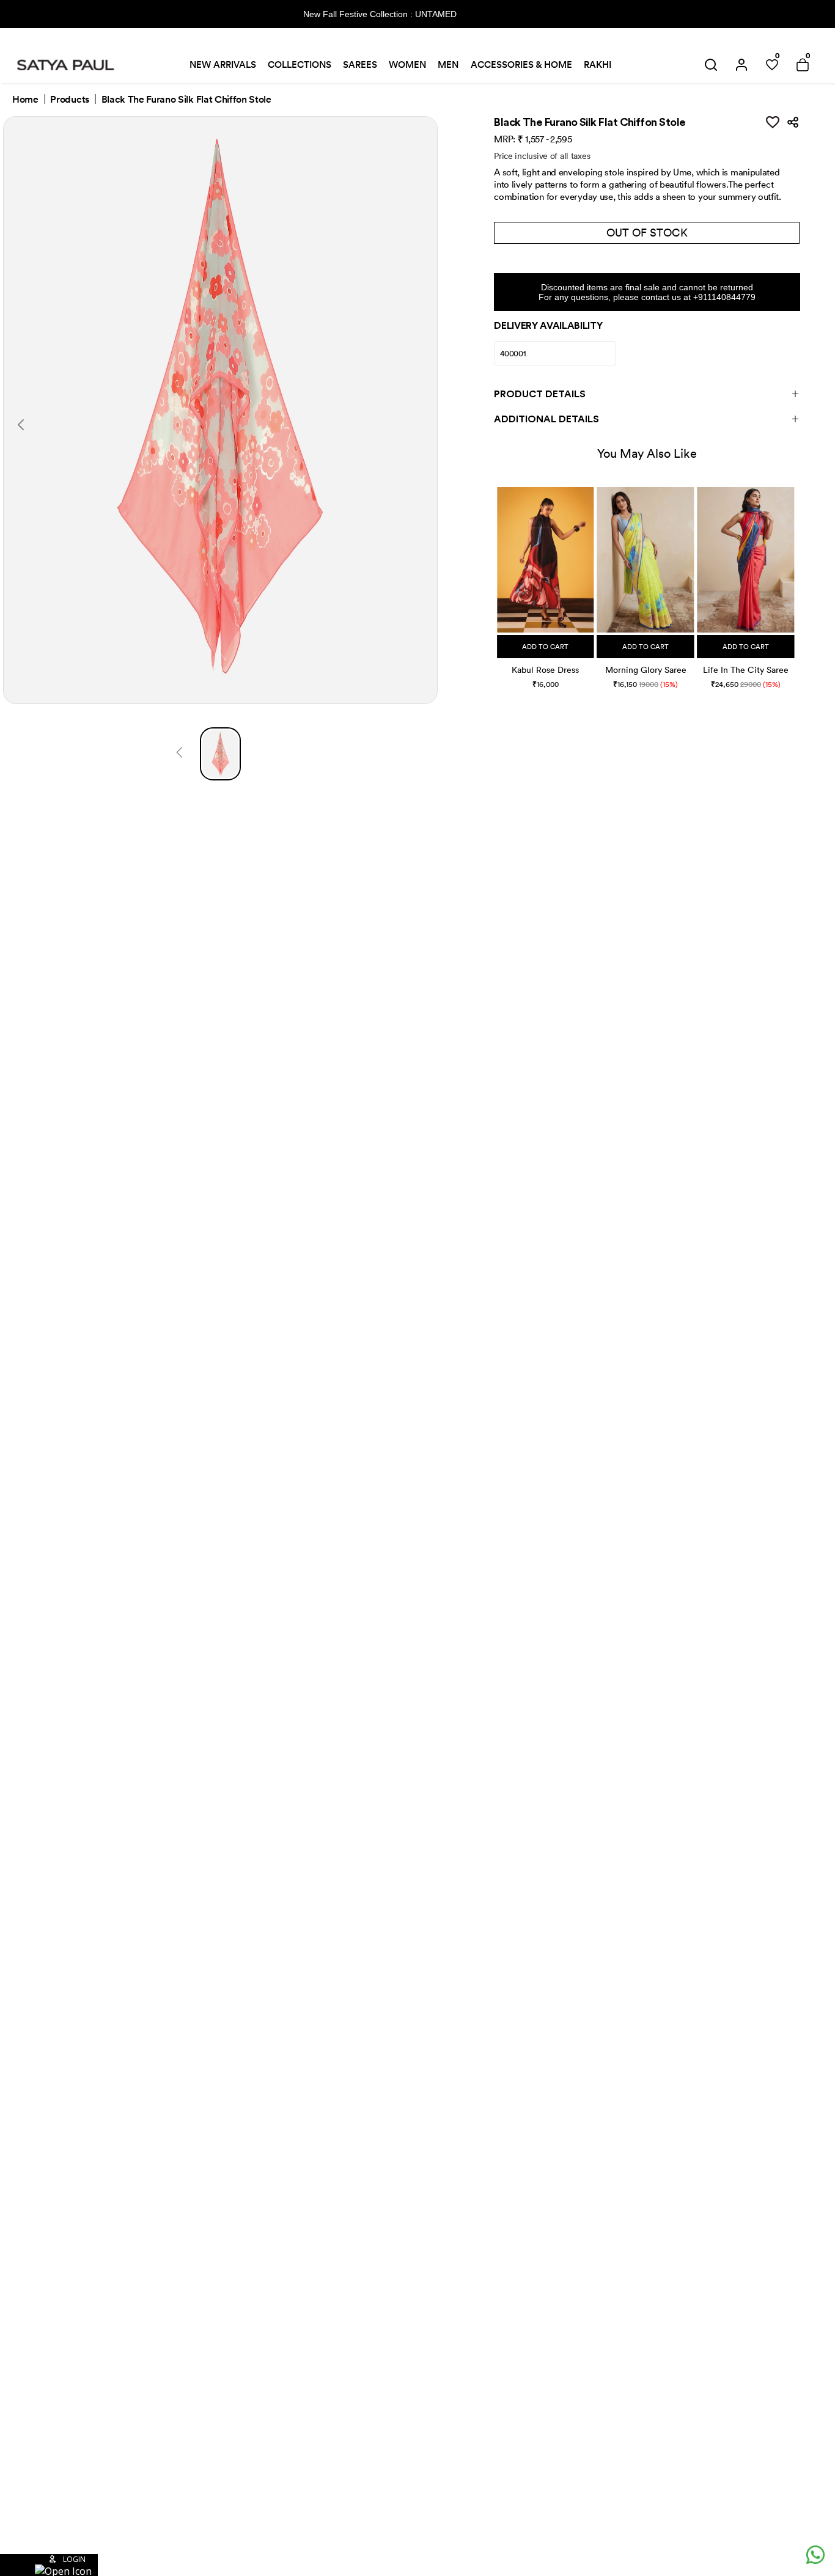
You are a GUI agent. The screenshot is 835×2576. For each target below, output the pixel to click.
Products (69, 100)
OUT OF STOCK (647, 233)
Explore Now (502, 14)
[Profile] (741, 65)
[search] (711, 65)
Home (25, 100)
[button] (498, 575)
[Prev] (179, 754)
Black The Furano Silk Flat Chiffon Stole (186, 100)
